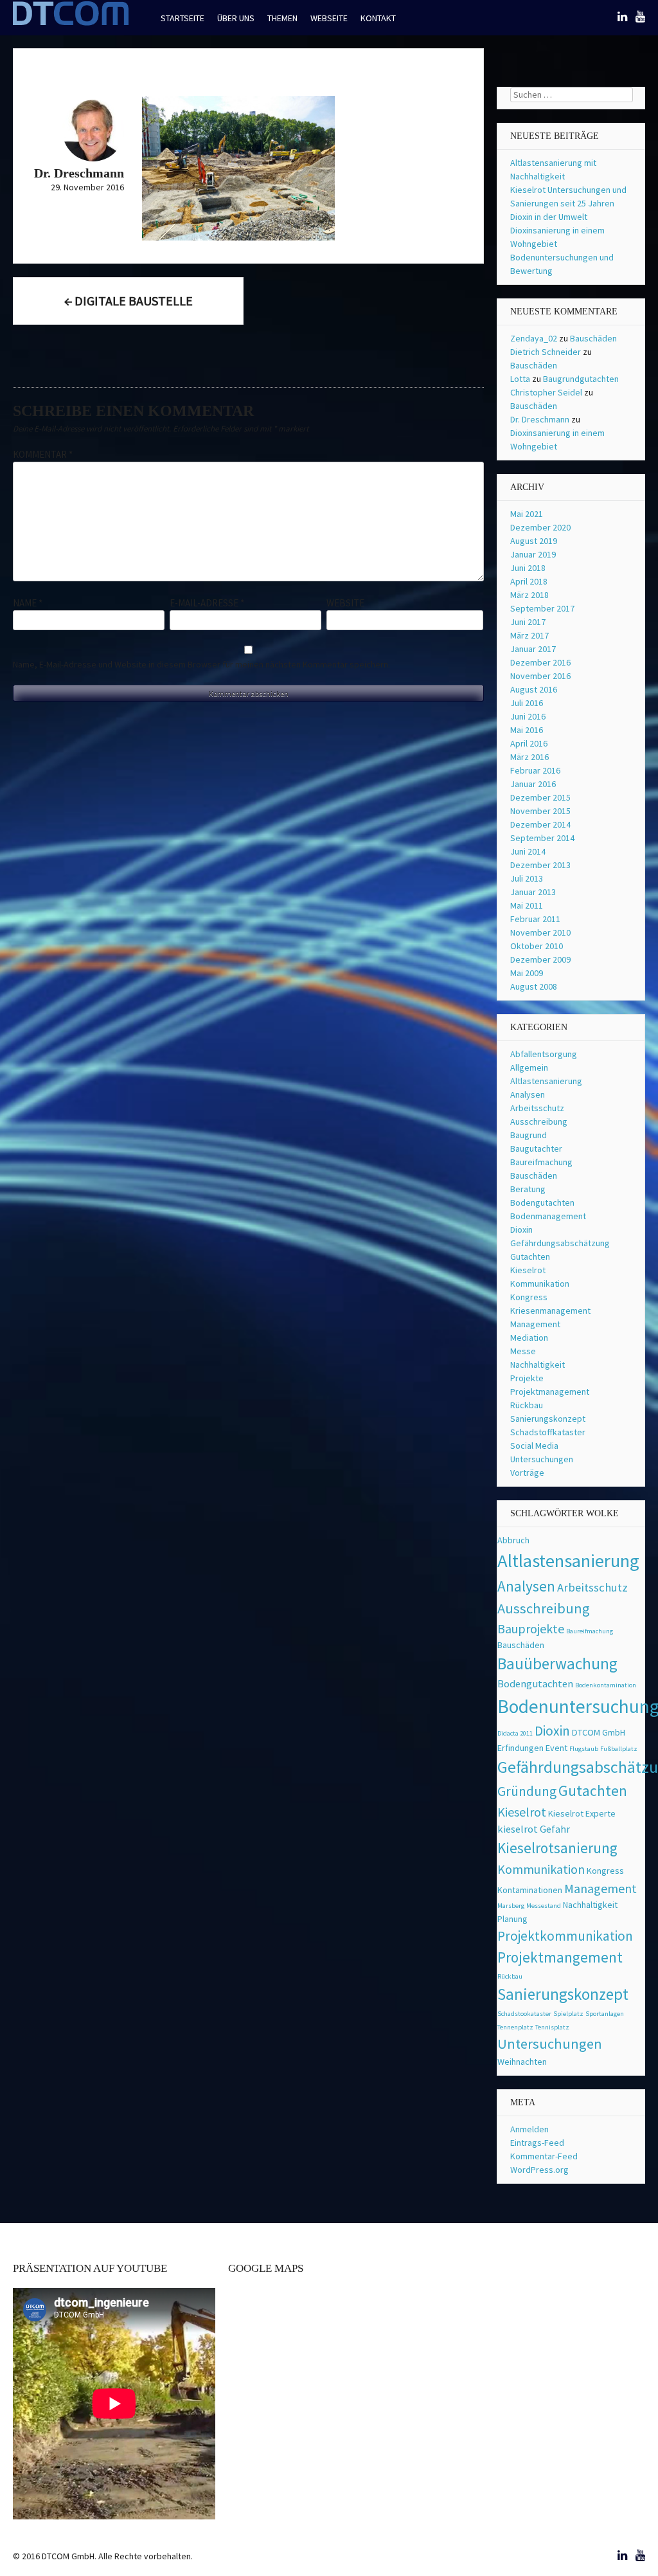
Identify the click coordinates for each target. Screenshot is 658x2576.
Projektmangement (560, 1957)
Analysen (528, 1094)
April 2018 (529, 581)
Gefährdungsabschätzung (560, 1243)
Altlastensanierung (546, 1081)
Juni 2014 (528, 851)
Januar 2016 (533, 784)
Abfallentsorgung (544, 1054)
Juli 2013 (527, 878)
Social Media (534, 1446)
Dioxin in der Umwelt (549, 217)
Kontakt (378, 18)
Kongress (529, 1297)
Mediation (529, 1338)
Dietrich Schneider (546, 352)
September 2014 (542, 838)
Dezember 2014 (540, 824)
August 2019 (534, 541)
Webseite (329, 18)
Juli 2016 (527, 703)
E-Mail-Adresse (207, 603)
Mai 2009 (527, 973)
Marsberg (511, 1906)
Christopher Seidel (546, 392)
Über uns (236, 18)
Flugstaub (584, 1749)
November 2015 (540, 811)
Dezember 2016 (540, 662)
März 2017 (529, 635)
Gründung (527, 1791)
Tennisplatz (552, 2027)
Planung (512, 1919)
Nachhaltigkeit (538, 1365)
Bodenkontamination (606, 1685)
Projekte (527, 1378)
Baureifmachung (541, 1162)
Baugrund (529, 1135)
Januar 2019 (533, 554)
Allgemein (529, 1067)
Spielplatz (568, 2014)
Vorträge (527, 1473)
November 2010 (540, 932)
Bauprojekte (531, 1628)
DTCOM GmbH (599, 1732)
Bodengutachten (542, 1202)
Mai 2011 (527, 905)
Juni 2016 (528, 716)
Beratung (528, 1189)
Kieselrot (528, 1270)
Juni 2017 (528, 622)
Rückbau (527, 1405)
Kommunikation (540, 1283)
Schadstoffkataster (548, 1432)
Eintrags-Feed (537, 2143)
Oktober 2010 (537, 946)
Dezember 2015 (540, 797)
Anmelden (529, 2129)
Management (535, 1324)
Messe (523, 1351)
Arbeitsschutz (537, 1108)
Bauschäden (593, 338)
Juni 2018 (528, 568)
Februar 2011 (535, 919)
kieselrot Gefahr (534, 1829)
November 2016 (540, 676)
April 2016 (529, 743)
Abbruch (513, 1540)
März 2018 (529, 595)
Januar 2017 (533, 649)
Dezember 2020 (540, 527)
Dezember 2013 (540, 865)
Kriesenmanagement (550, 1311)
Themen (282, 18)
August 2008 (534, 986)
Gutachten (530, 1256)
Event (556, 1748)
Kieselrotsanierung (557, 1848)
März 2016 (529, 757)
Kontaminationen (530, 1890)
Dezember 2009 (540, 959)
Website (345, 603)
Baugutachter (536, 1148)
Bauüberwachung (557, 1664)
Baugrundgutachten (581, 379)
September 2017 (542, 608)
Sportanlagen (605, 2014)
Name (28, 603)
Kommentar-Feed (544, 2156)
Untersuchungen (542, 1459)
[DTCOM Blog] (71, 24)
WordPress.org (539, 2170)
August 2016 (534, 689)
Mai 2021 (527, 514)
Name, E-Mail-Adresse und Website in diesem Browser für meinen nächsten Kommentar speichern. (201, 664)
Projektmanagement (550, 1392)
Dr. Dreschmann (540, 419)
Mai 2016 (527, 730)
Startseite (182, 18)
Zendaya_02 (534, 338)
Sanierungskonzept (548, 1419)
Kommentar (43, 454)
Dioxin (521, 1229)
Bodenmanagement (548, 1216)
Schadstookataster (524, 2014)
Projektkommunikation (565, 1936)
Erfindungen (520, 1748)
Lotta (520, 379)
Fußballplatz (619, 1749)
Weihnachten (522, 2062)
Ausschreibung (539, 1121)
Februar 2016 (535, 770)
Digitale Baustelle (129, 301)
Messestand (544, 1906)
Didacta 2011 (515, 1733)
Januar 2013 (533, 892)
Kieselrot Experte (582, 1813)
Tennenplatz (515, 2027)
